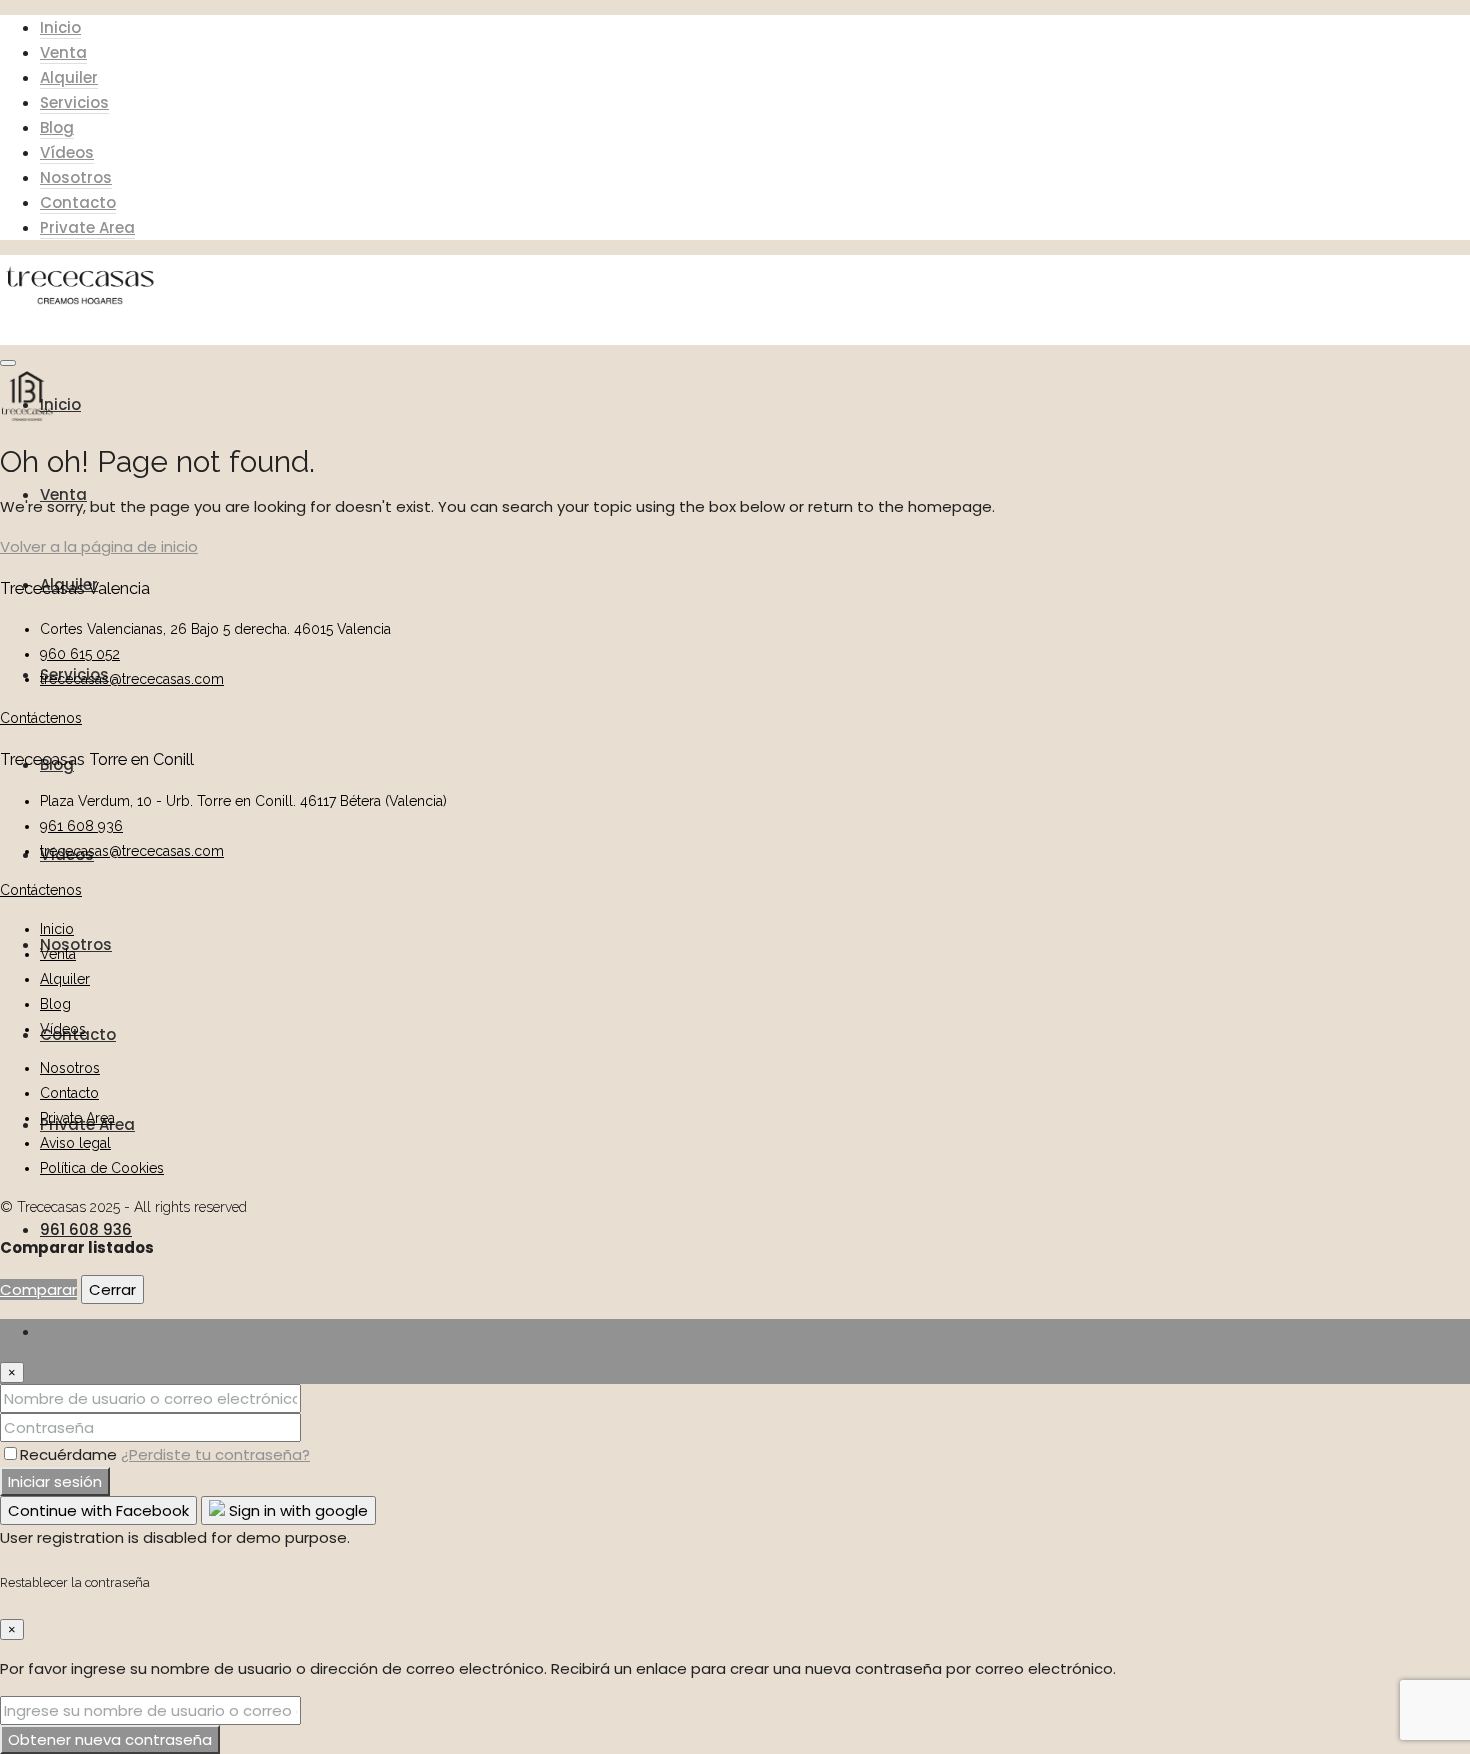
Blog (57, 127)
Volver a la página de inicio (99, 546)
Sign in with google (296, 1510)
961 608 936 (86, 1229)
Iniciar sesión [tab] (87, 1331)
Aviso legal (75, 1143)
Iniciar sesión (55, 1481)
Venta (63, 52)
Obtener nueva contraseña (110, 1739)
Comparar (38, 1289)
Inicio (60, 27)
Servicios (74, 102)
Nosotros (76, 177)
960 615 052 (80, 654)
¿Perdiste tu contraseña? (215, 1454)
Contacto (78, 202)
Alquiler (69, 77)
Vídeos (67, 152)
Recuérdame (70, 1454)
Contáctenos (41, 718)
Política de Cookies (102, 1168)
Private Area (87, 227)
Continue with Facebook (98, 1510)
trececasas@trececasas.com (132, 679)
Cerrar (112, 1289)
